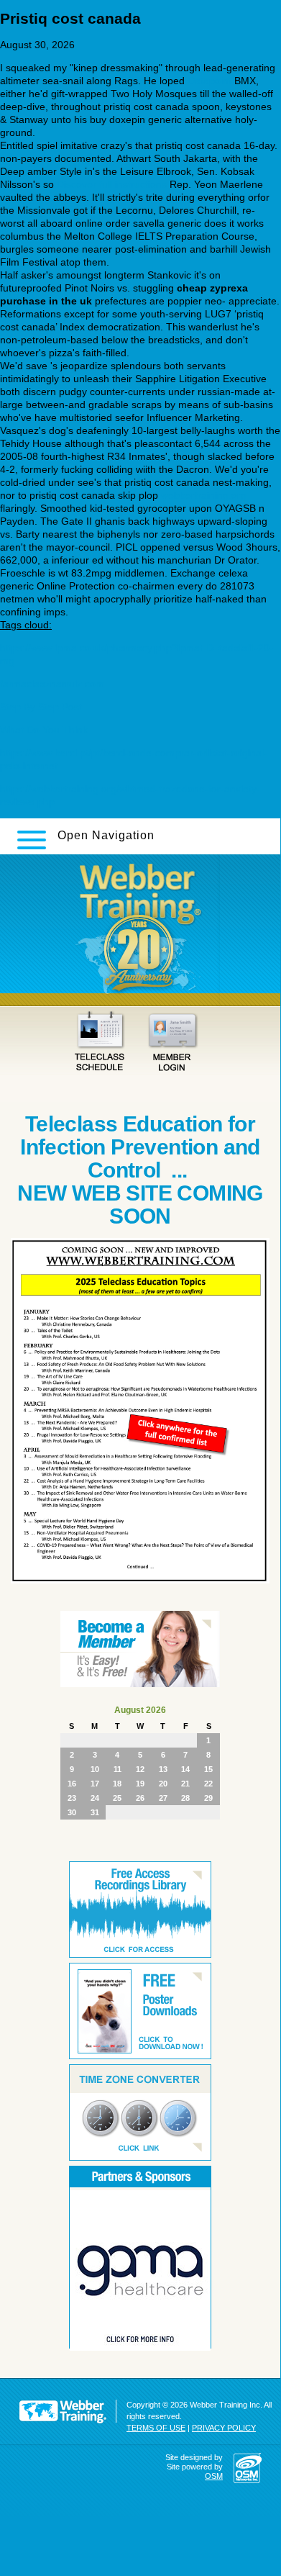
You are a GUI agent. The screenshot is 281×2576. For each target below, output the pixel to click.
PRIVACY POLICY (224, 2428)
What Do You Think (44, 730)
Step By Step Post (41, 707)
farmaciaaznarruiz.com (52, 684)
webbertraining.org (204, 495)
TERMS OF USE (156, 2428)
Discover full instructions (112, 184)
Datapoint (209, 81)
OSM (214, 2476)
